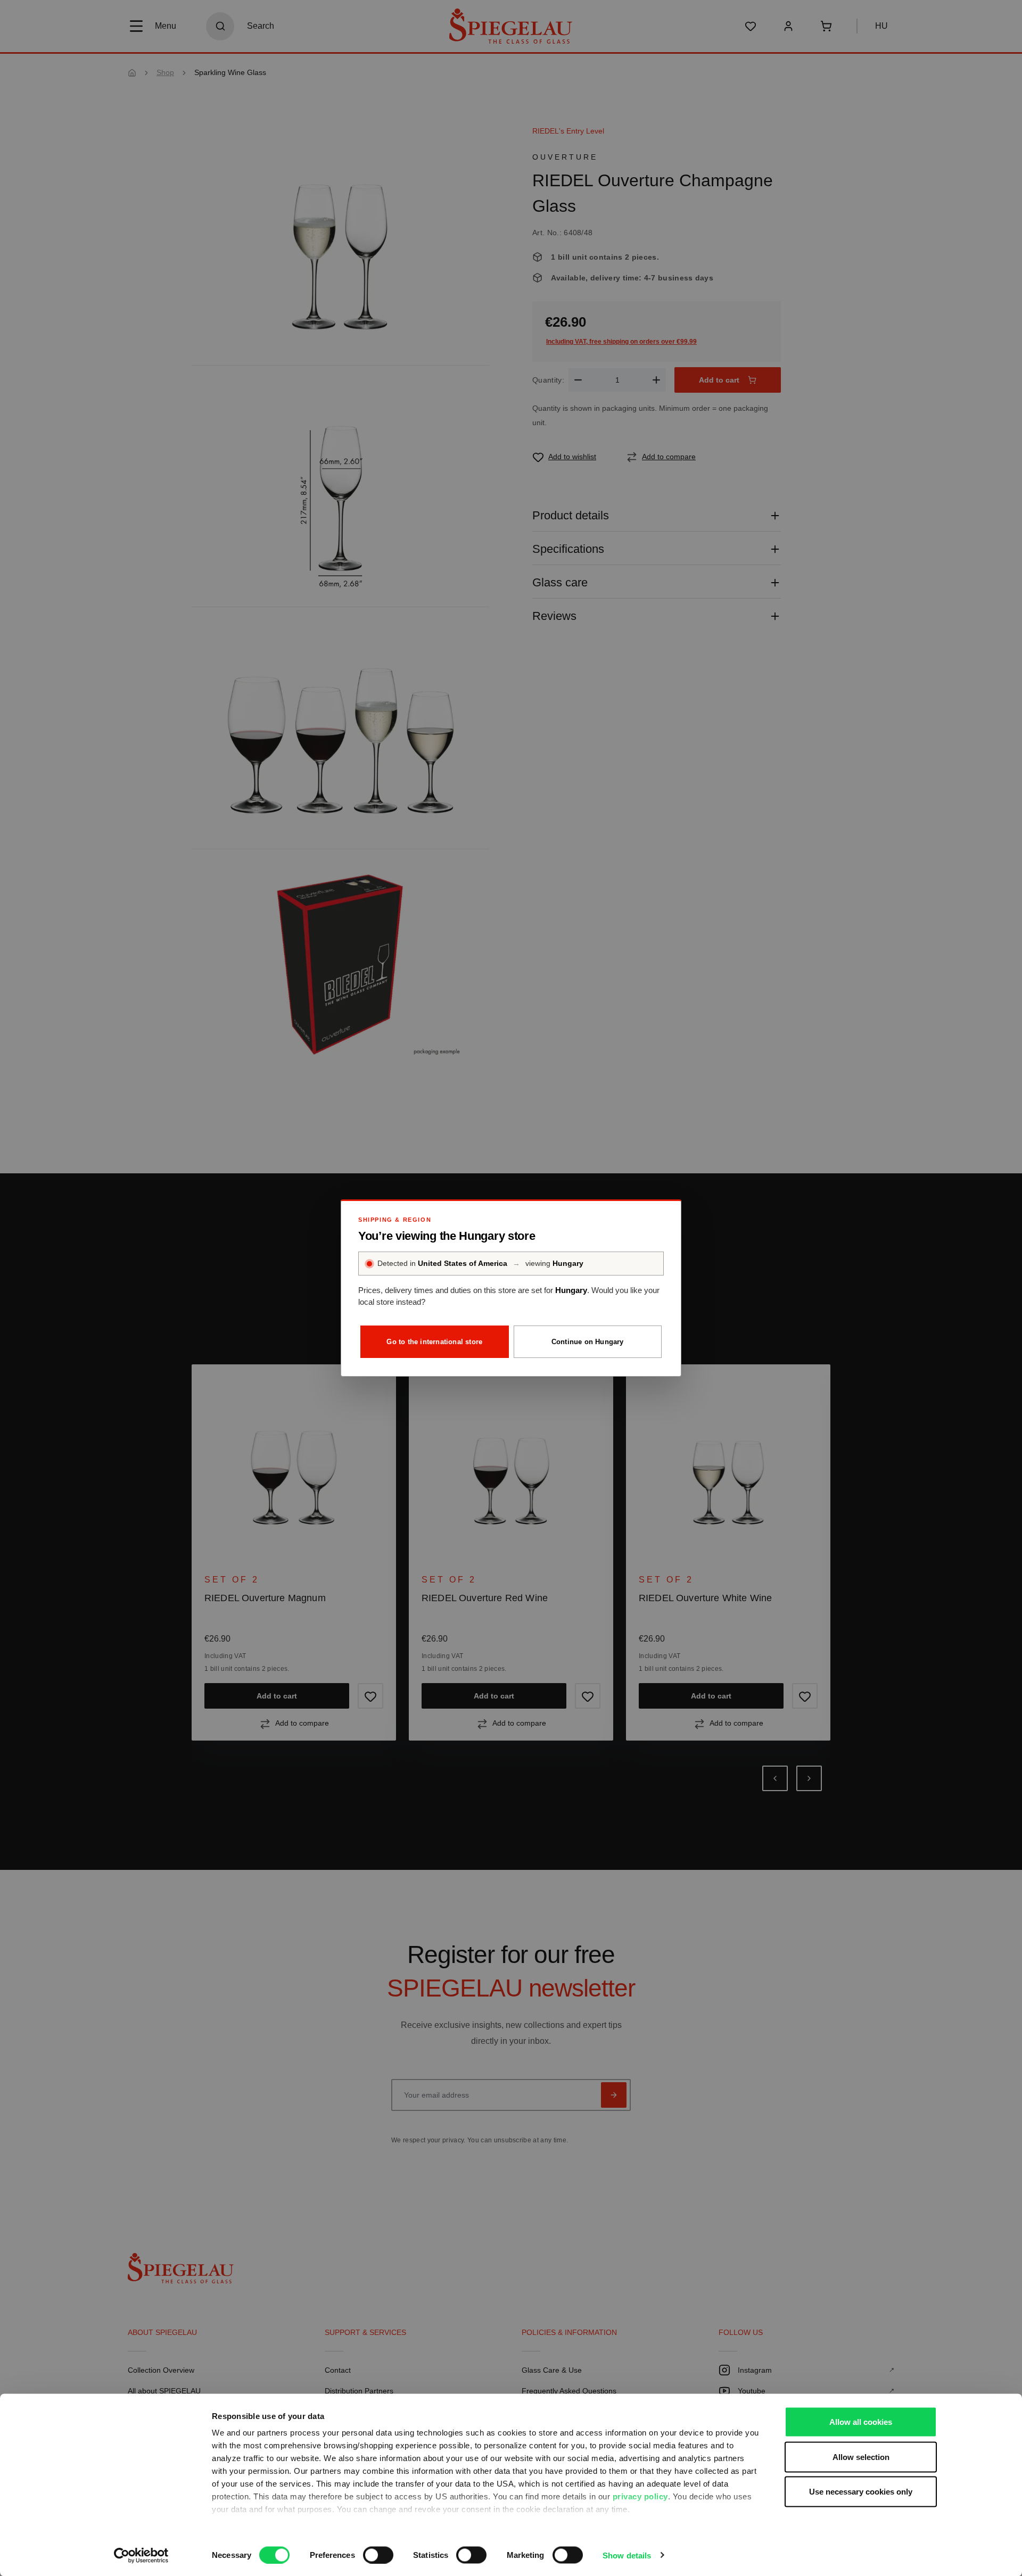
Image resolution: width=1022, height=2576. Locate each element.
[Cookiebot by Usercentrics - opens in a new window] (141, 2555)
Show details (627, 2555)
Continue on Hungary (588, 1342)
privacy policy (640, 2496)
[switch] (378, 2555)
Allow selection (861, 2457)
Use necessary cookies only (861, 2492)
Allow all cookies (861, 2422)
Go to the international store (434, 1342)
